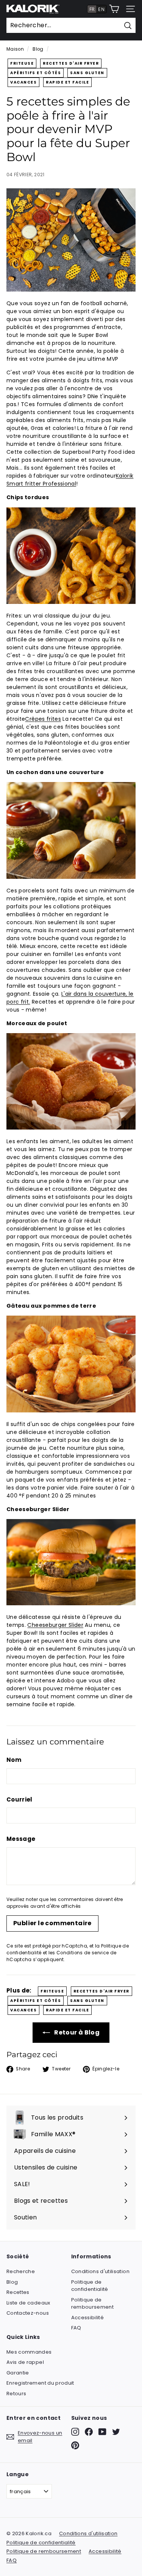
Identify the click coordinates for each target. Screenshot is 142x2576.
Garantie (18, 2373)
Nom (14, 1760)
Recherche (21, 2271)
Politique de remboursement (93, 2304)
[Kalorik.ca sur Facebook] (89, 2432)
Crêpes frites (43, 719)
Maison (15, 49)
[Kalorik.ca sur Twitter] (116, 2432)
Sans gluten (87, 73)
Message (21, 1839)
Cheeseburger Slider (55, 1625)
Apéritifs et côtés (36, 73)
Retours (16, 2394)
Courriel (20, 1799)
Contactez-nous (28, 2313)
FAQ (76, 2328)
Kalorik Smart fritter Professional (70, 480)
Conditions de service (83, 1953)
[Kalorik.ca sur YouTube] (102, 2432)
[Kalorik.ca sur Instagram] (75, 2432)
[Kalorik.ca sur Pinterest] (75, 2445)
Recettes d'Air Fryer (71, 63)
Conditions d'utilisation (100, 2271)
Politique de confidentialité (90, 2286)
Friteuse (22, 63)
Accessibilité (88, 2318)
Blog (38, 49)
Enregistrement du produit (40, 2383)
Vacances (23, 82)
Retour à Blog (76, 2032)
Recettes (18, 2292)
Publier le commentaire (52, 1923)
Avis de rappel (25, 2362)
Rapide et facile (67, 82)
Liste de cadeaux (28, 2303)
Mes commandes (29, 2352)
